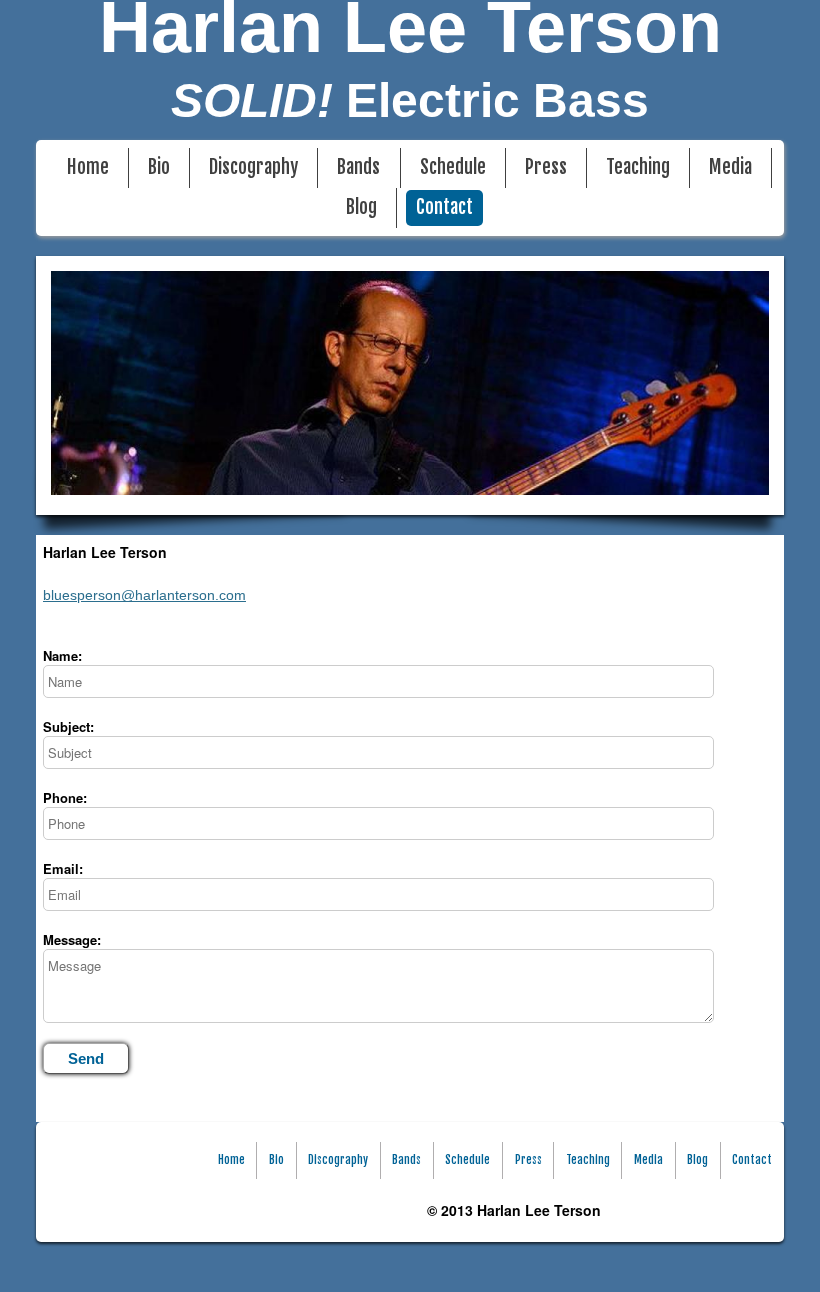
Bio (159, 167)
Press (546, 167)
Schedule (453, 167)
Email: (63, 869)
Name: (62, 656)
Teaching (638, 167)
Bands (358, 167)
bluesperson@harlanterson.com (144, 595)
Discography (253, 167)
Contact (444, 207)
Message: (72, 940)
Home (88, 167)
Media (730, 167)
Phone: (65, 798)
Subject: (68, 727)
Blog (361, 207)
